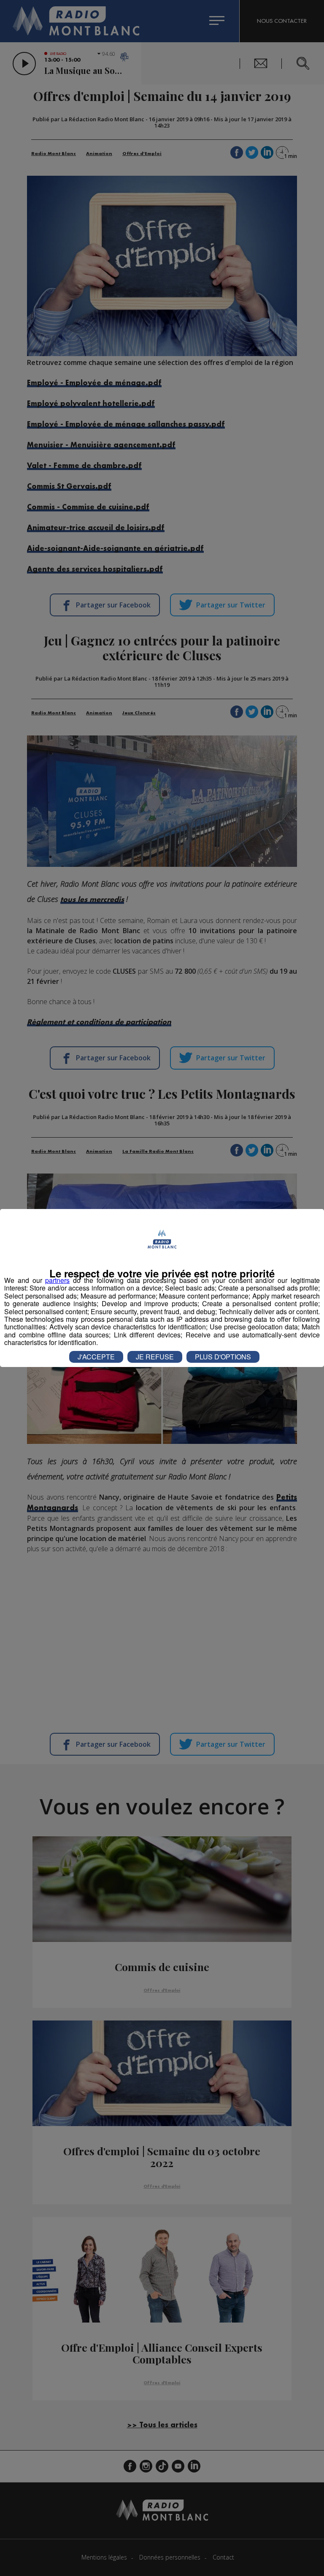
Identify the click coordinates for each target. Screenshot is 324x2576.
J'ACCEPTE (96, 1357)
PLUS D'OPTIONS (223, 1357)
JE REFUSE (155, 1357)
